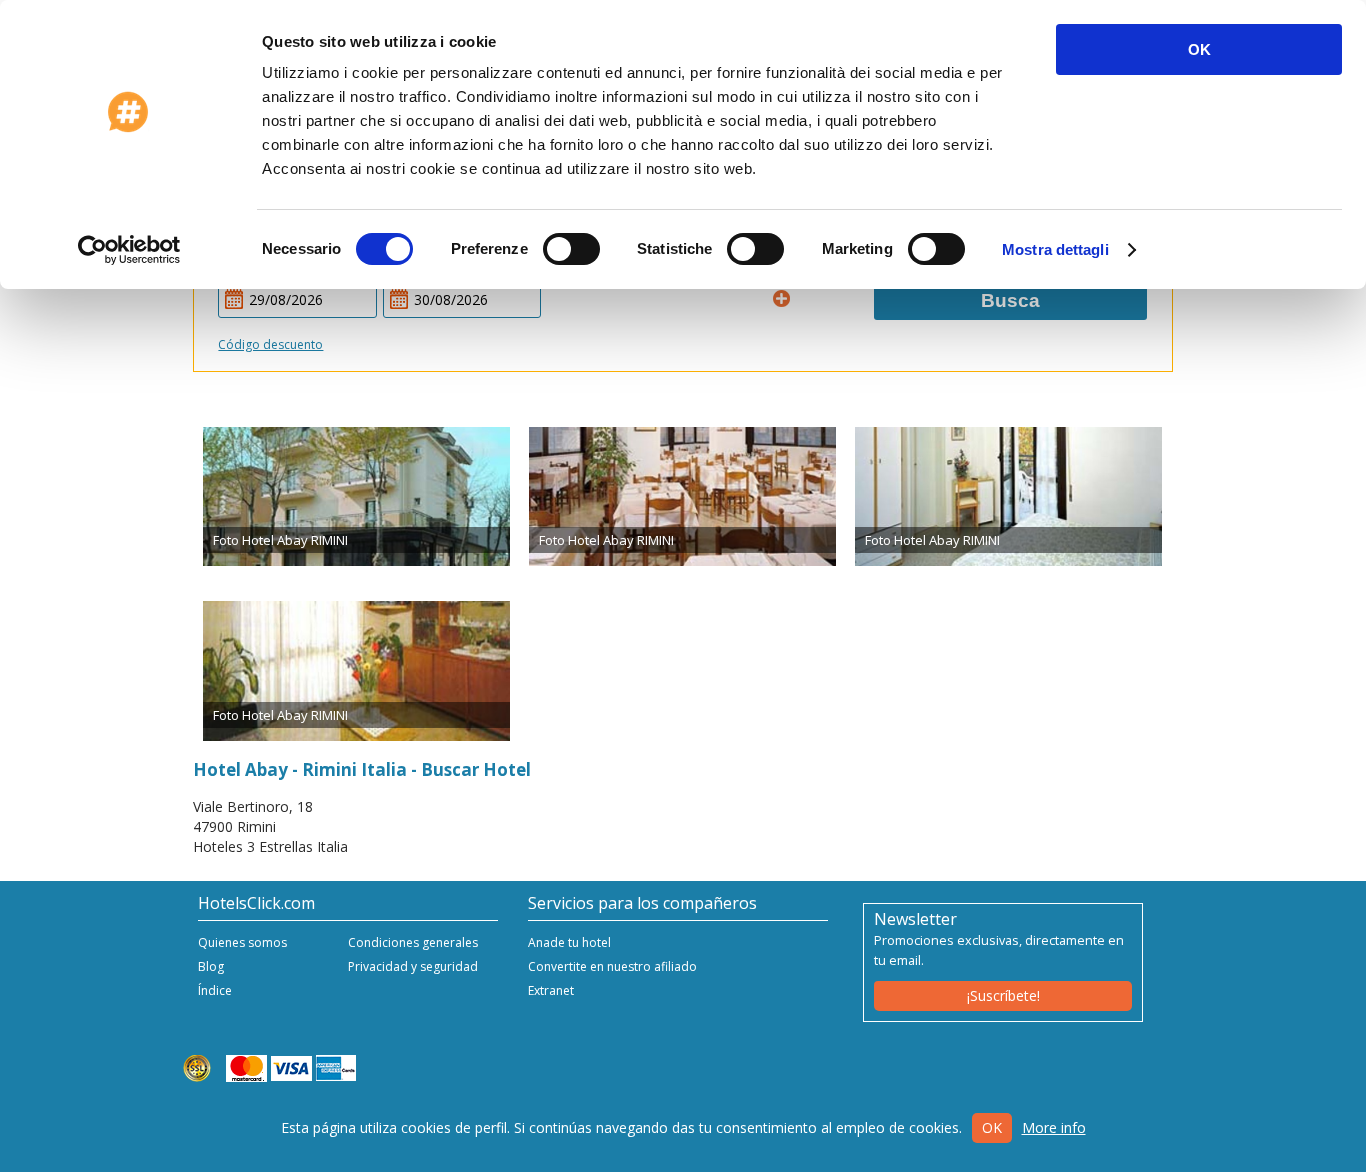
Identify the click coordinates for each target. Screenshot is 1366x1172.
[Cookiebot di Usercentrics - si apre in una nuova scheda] (129, 250)
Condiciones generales (413, 942)
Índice (215, 990)
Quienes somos (242, 942)
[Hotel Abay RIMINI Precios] (356, 497)
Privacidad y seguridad (413, 966)
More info (1054, 1127)
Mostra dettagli (1055, 249)
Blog (211, 966)
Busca (1010, 300)
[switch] (571, 249)
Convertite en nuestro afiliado (612, 966)
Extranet (551, 990)
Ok (992, 1127)
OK (1199, 49)
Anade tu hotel (569, 942)
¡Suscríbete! (1003, 995)
